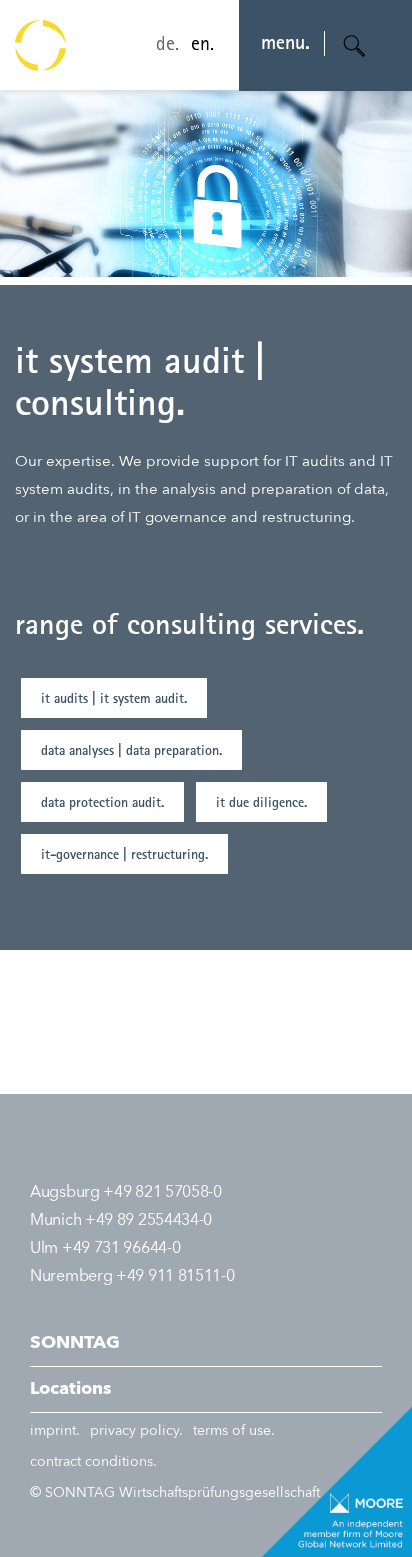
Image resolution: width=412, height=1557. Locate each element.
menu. (285, 45)
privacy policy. (136, 1431)
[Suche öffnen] (355, 46)
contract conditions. (93, 1462)
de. (167, 46)
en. (202, 46)
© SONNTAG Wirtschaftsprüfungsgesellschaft (175, 1493)
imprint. (55, 1431)
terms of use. (234, 1431)
